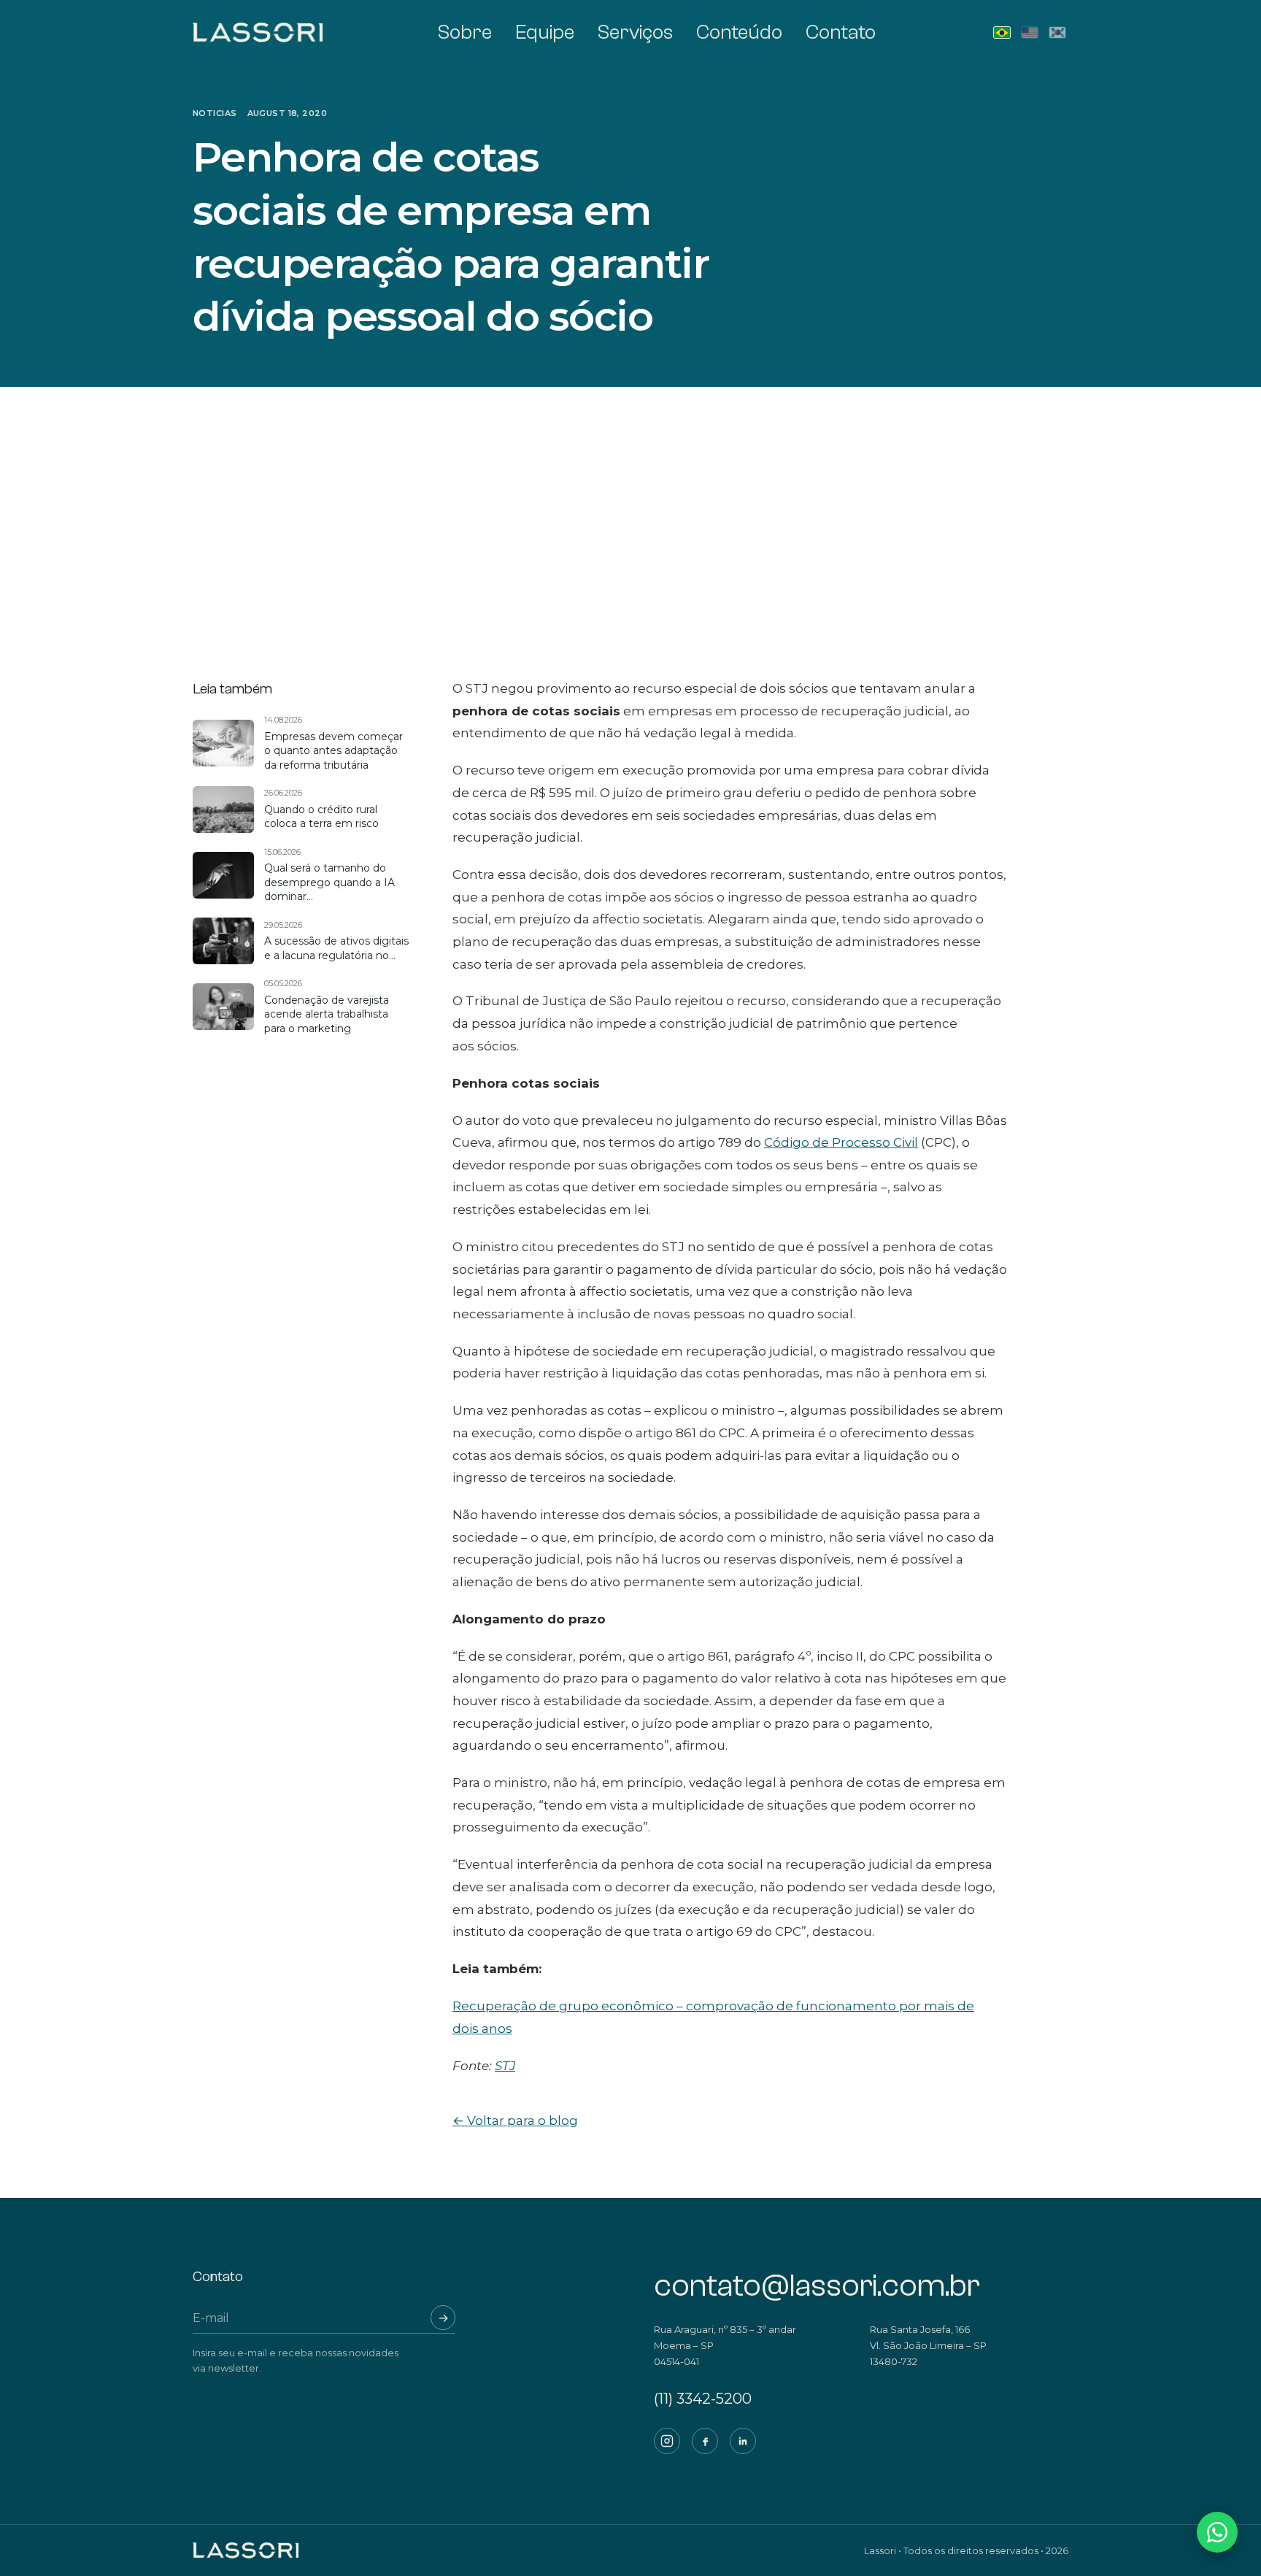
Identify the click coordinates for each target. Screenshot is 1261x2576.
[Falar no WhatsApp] (1217, 2532)
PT (1002, 32)
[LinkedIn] (743, 2441)
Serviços (635, 32)
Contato (841, 32)
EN (1030, 32)
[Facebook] (705, 2441)
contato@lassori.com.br (817, 2286)
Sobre (465, 32)
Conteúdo (739, 32)
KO (1057, 32)
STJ (505, 2066)
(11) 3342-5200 (703, 2399)
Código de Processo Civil (841, 1142)
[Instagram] (667, 2441)
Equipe (545, 32)
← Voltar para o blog (515, 2121)
